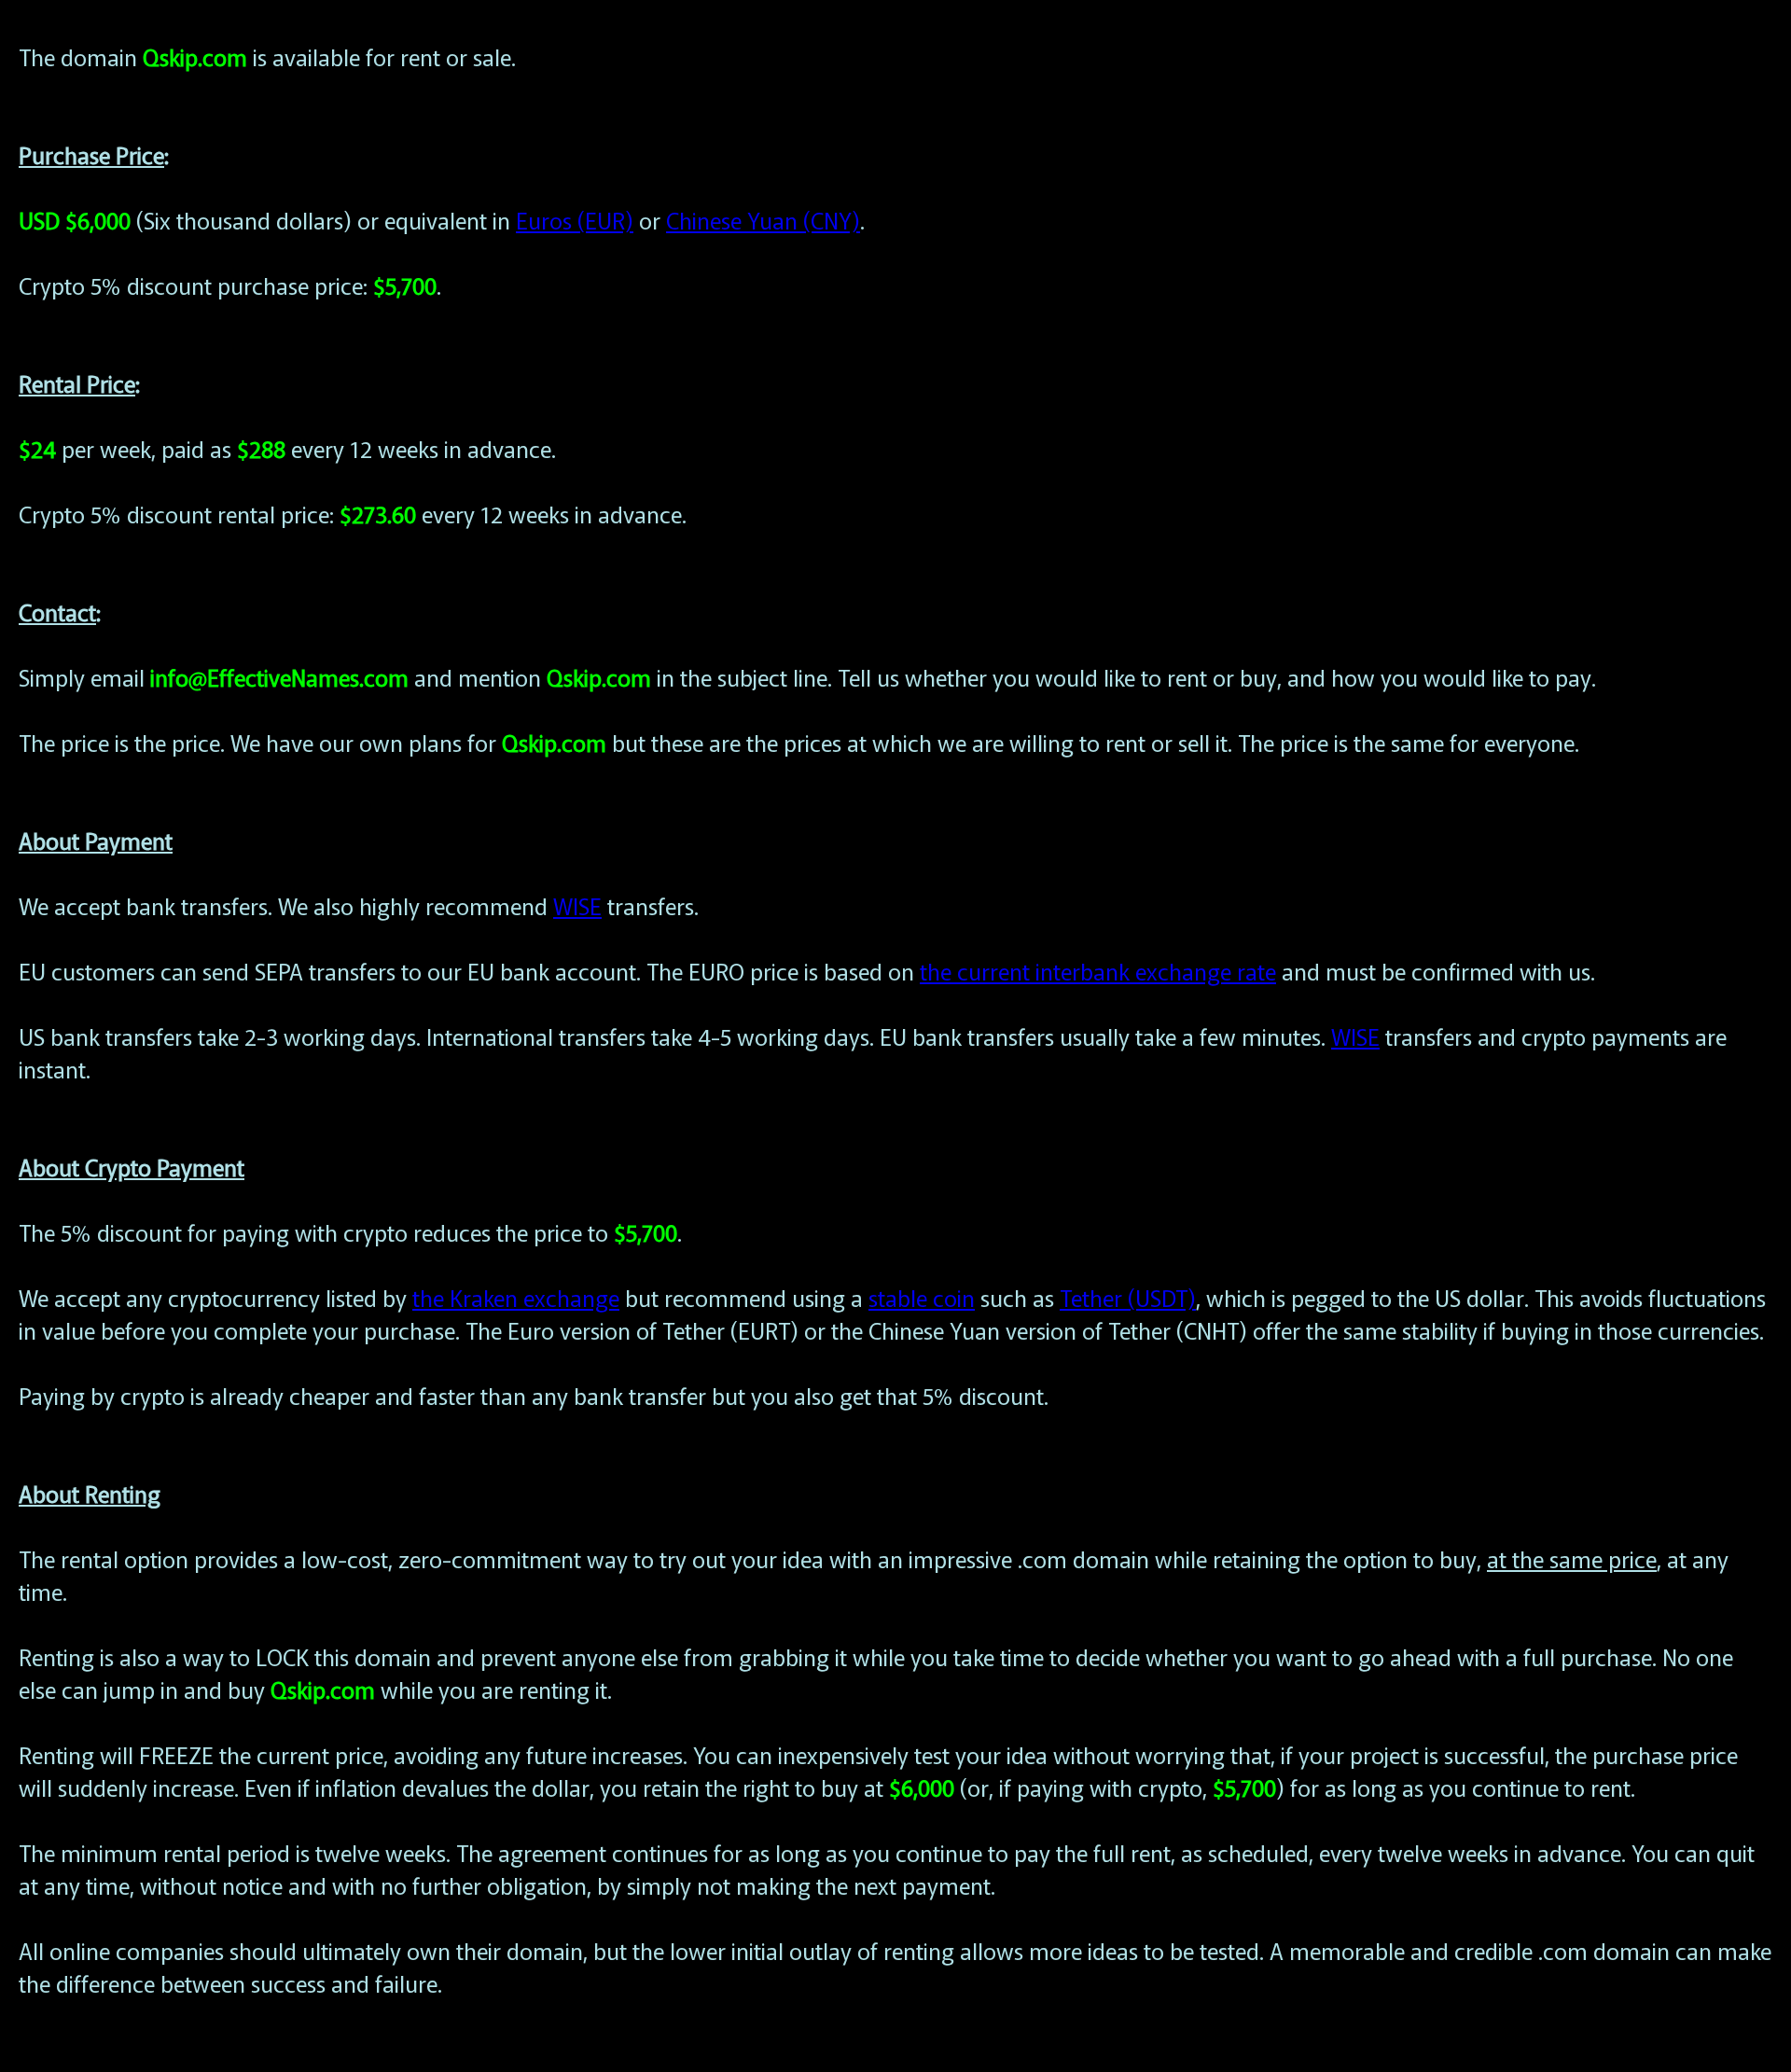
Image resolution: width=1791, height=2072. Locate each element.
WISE (577, 905)
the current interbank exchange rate (1098, 971)
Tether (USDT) (1128, 1297)
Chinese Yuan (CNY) (763, 220)
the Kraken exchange (516, 1297)
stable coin (922, 1297)
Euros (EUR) (575, 220)
